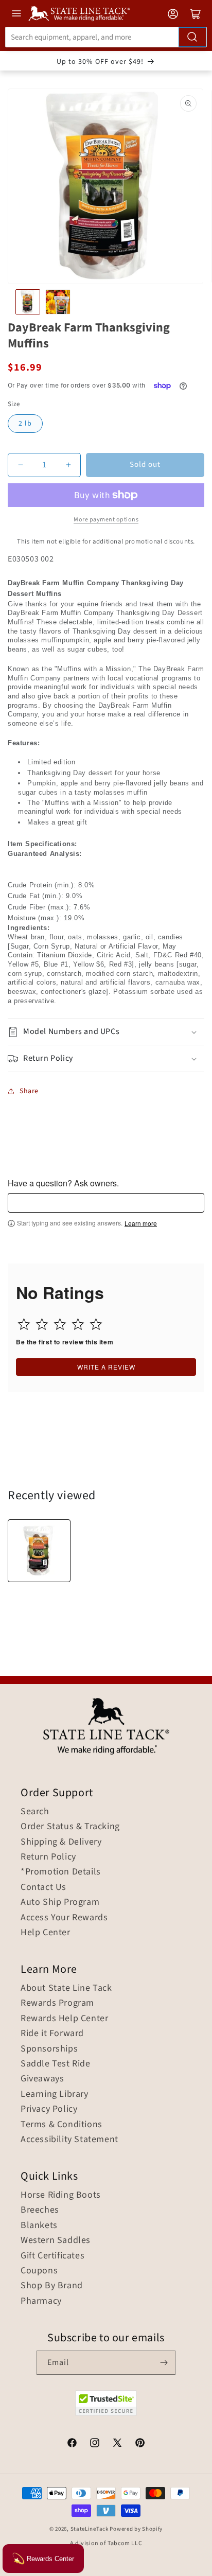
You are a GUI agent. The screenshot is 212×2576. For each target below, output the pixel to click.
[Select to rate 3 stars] (60, 1324)
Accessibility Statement (69, 2140)
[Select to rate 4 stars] (78, 1324)
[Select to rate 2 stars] (42, 1324)
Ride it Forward (52, 2034)
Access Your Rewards (64, 1918)
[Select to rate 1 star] (24, 1324)
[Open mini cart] (196, 14)
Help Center (46, 1933)
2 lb (25, 424)
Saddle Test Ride (56, 2064)
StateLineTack (90, 2529)
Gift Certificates (52, 2256)
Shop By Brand (52, 2286)
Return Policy (48, 1857)
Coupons (39, 2271)
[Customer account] (173, 14)
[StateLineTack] (79, 14)
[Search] (192, 37)
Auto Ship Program (60, 1902)
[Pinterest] (140, 2444)
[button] (106, 1032)
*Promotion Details (61, 1872)
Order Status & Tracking (70, 1827)
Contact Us (43, 1887)
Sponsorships (49, 2049)
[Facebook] (72, 2444)
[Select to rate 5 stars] (96, 1324)
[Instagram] (95, 2444)
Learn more (141, 1223)
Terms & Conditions (61, 2125)
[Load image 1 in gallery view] (28, 302)
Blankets (39, 2225)
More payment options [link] (106, 520)
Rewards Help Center (64, 2019)
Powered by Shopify (136, 2529)
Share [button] (29, 1091)
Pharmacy (41, 2301)
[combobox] (106, 37)
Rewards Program (57, 2003)
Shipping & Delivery (61, 1842)
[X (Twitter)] (117, 2444)
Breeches (40, 2210)
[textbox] (106, 1203)
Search (35, 1812)
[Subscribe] (164, 2363)
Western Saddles (56, 2240)
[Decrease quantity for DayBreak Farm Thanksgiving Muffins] (20, 465)
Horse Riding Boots (61, 2195)
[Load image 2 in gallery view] (58, 302)
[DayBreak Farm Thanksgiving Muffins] (39, 1551)
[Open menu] (16, 13)
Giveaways (42, 2079)
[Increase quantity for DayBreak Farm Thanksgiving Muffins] (68, 465)
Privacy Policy (49, 2109)
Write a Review (106, 1367)
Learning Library (55, 2094)
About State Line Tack (66, 1988)
